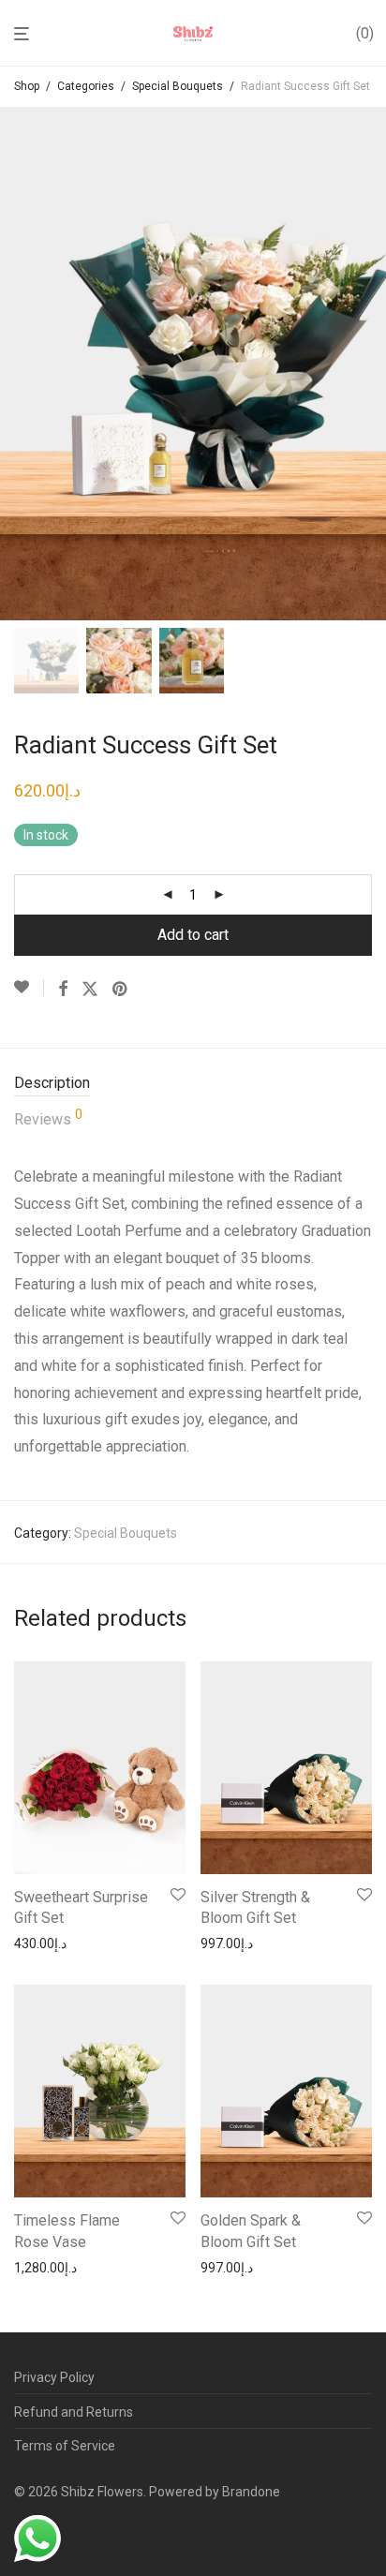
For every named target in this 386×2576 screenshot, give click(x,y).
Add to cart (193, 935)
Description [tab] (52, 1083)
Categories (86, 86)
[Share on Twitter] (90, 990)
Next (368, 364)
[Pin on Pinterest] (121, 990)
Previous (18, 364)
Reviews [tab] (48, 1118)
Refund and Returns (74, 2412)
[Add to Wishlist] (29, 988)
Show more (43, 1943)
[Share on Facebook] (63, 990)
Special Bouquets (178, 86)
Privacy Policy (54, 2377)
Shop (27, 86)
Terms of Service (65, 2446)
